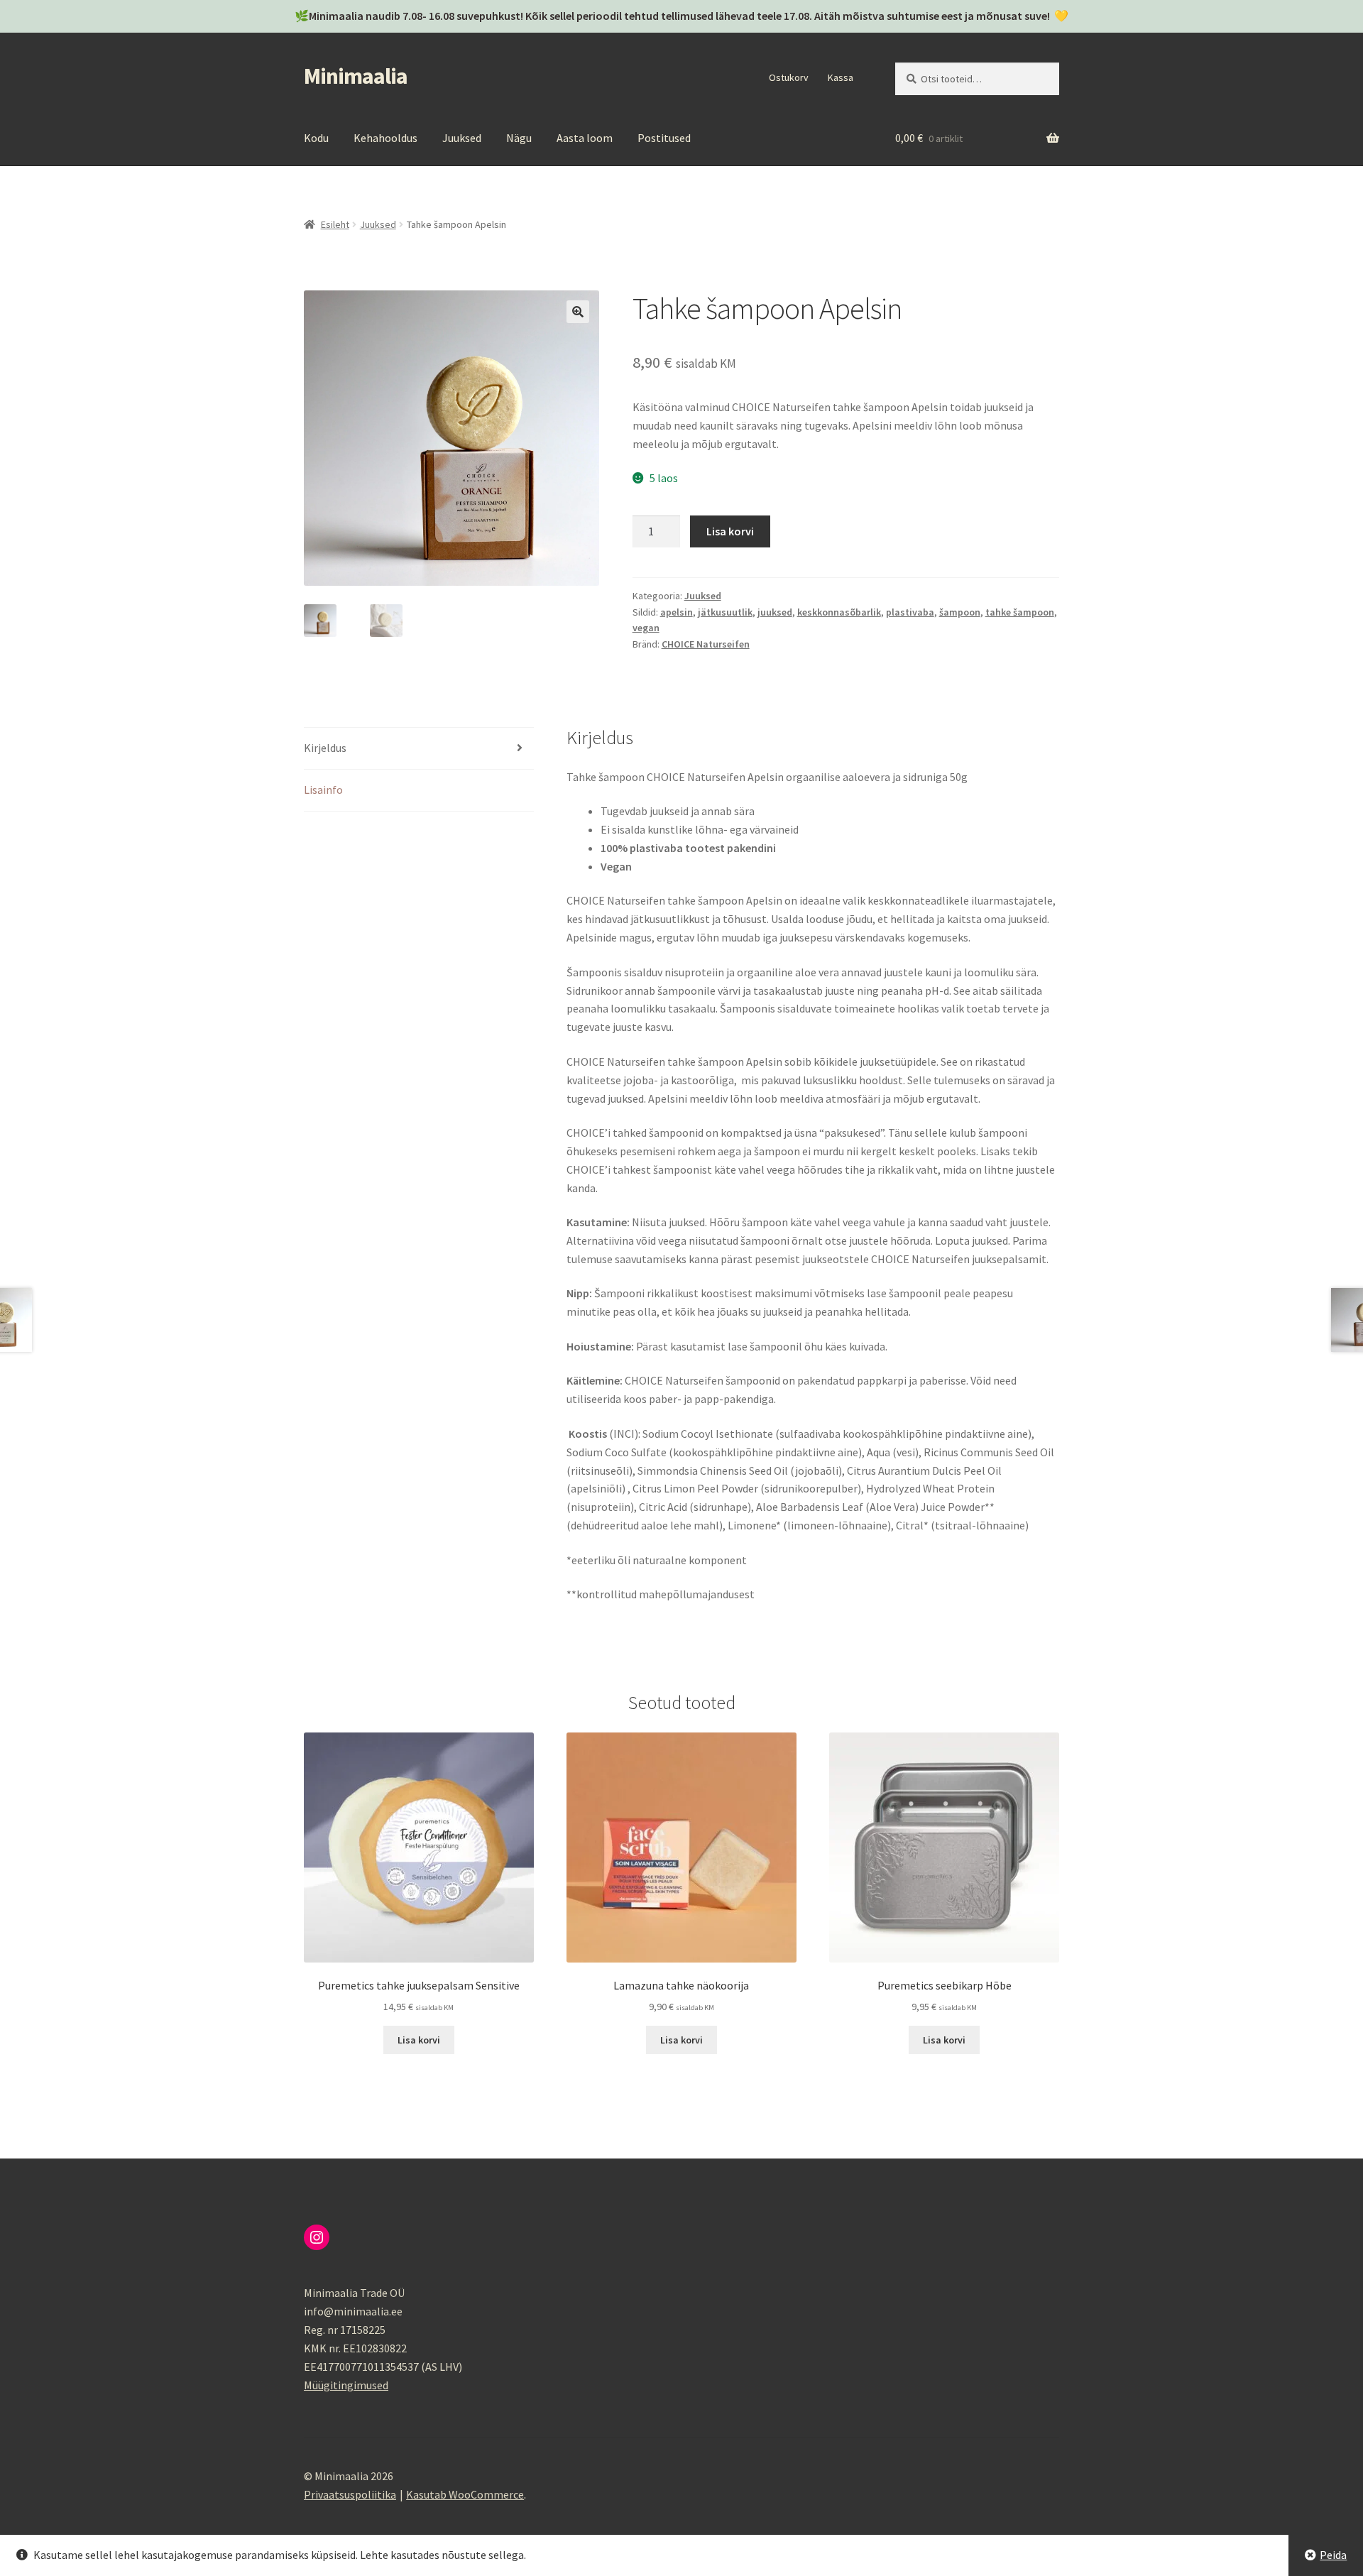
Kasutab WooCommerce (465, 2494)
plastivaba (910, 612)
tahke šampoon (1020, 612)
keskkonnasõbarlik (839, 612)
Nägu (519, 138)
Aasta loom (585, 138)
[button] (578, 312)
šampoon (960, 612)
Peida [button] (1333, 2555)
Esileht (335, 224)
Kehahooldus (385, 138)
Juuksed (462, 138)
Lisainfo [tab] (323, 790)
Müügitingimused (346, 2385)
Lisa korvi (730, 531)
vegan (646, 628)
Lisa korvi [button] (419, 2040)
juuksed (775, 612)
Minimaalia (356, 76)
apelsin (677, 612)
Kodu (316, 138)
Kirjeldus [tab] (325, 748)
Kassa (841, 77)
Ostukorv (789, 77)
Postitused (664, 138)
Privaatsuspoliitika (350, 2494)
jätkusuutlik (725, 612)
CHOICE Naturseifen (706, 644)
